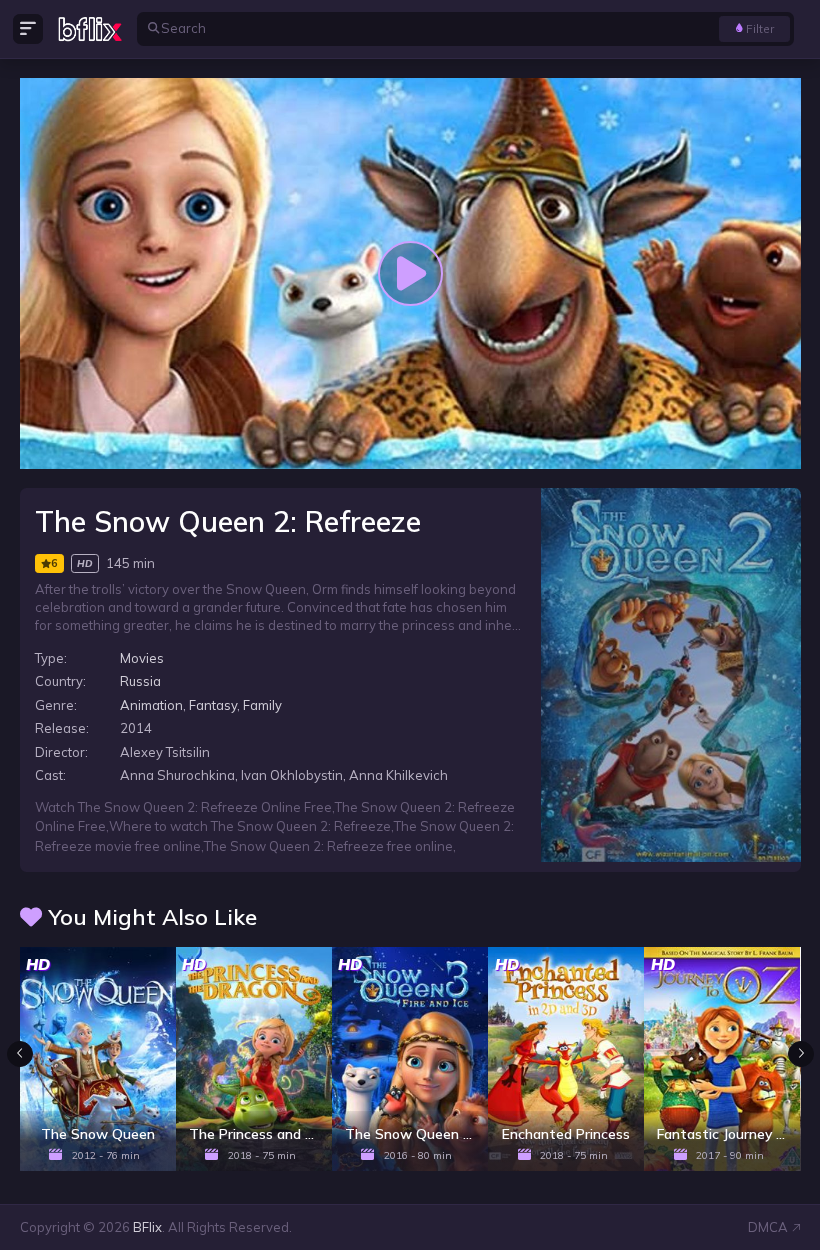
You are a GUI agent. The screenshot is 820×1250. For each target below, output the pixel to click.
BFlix (147, 1227)
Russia (140, 681)
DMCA (768, 1227)
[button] (801, 1054)
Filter (760, 28)
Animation (151, 705)
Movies (142, 658)
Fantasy (213, 705)
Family (262, 705)
